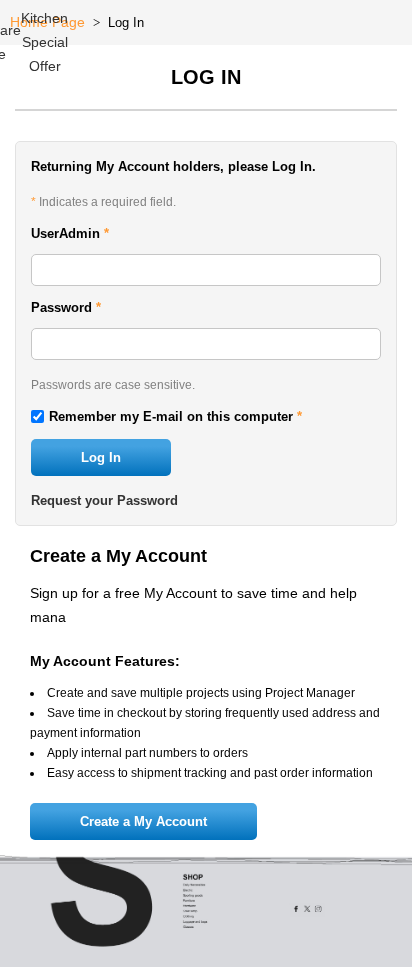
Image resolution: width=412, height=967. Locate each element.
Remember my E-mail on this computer (175, 416)
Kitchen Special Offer (44, 42)
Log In (101, 457)
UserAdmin (70, 233)
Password (66, 307)
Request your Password (104, 500)
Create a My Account (143, 821)
